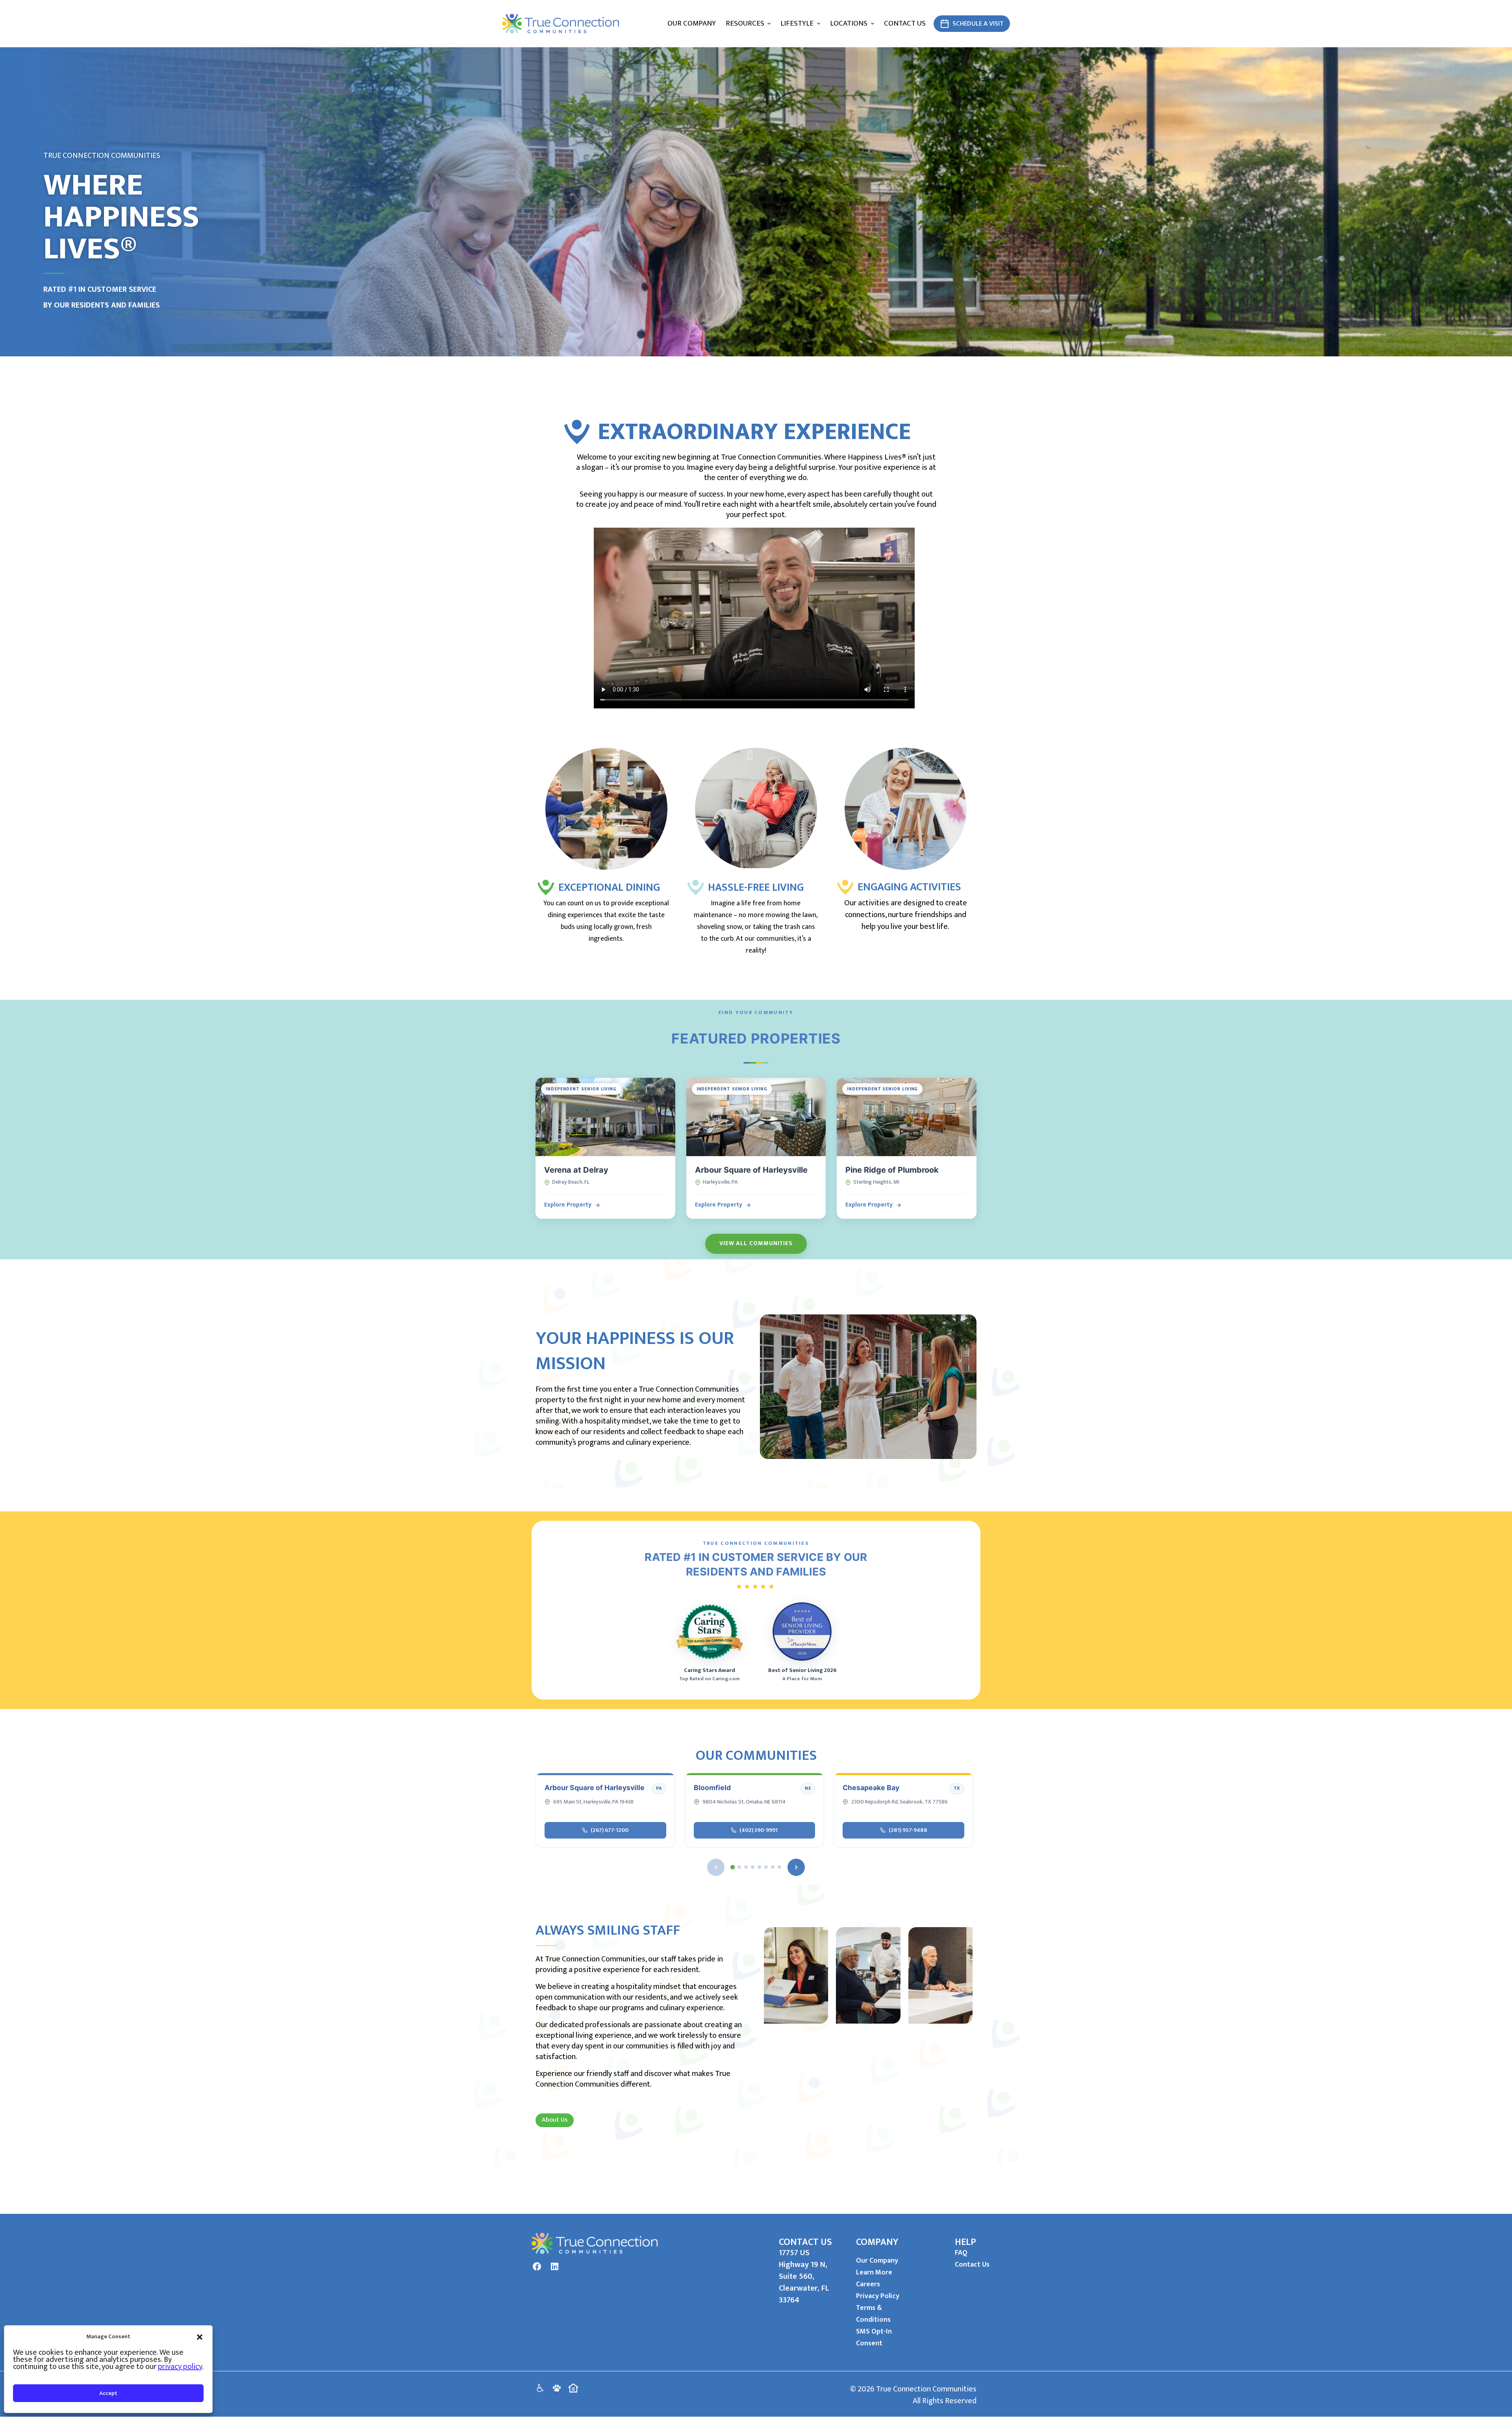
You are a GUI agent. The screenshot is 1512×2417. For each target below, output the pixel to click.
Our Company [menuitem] (692, 23)
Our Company (877, 2261)
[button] (200, 2337)
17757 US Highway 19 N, (803, 2259)
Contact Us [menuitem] (905, 23)
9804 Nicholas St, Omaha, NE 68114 (744, 1802)
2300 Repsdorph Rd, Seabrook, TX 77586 (900, 1802)
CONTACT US (805, 2242)
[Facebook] (537, 2267)
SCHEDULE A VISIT (978, 24)
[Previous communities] (716, 1867)
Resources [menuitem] (745, 23)
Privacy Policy (878, 2296)
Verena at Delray (576, 1170)
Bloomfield (712, 1788)
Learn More (874, 2272)
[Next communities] (796, 1867)
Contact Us (972, 2265)
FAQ (961, 2253)
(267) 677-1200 (610, 1830)
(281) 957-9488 (908, 1830)
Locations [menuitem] (849, 23)
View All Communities (756, 1243)
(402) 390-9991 (759, 1830)
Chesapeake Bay (871, 1788)
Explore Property (568, 1205)
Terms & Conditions (873, 2314)
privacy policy (180, 2367)
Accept (108, 2393)
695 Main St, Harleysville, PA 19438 (593, 1802)
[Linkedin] (554, 2267)
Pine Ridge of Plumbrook (892, 1170)
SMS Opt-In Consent (874, 2337)
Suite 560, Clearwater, (800, 2282)
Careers (868, 2284)
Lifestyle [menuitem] (797, 23)
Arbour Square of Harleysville (751, 1170)
